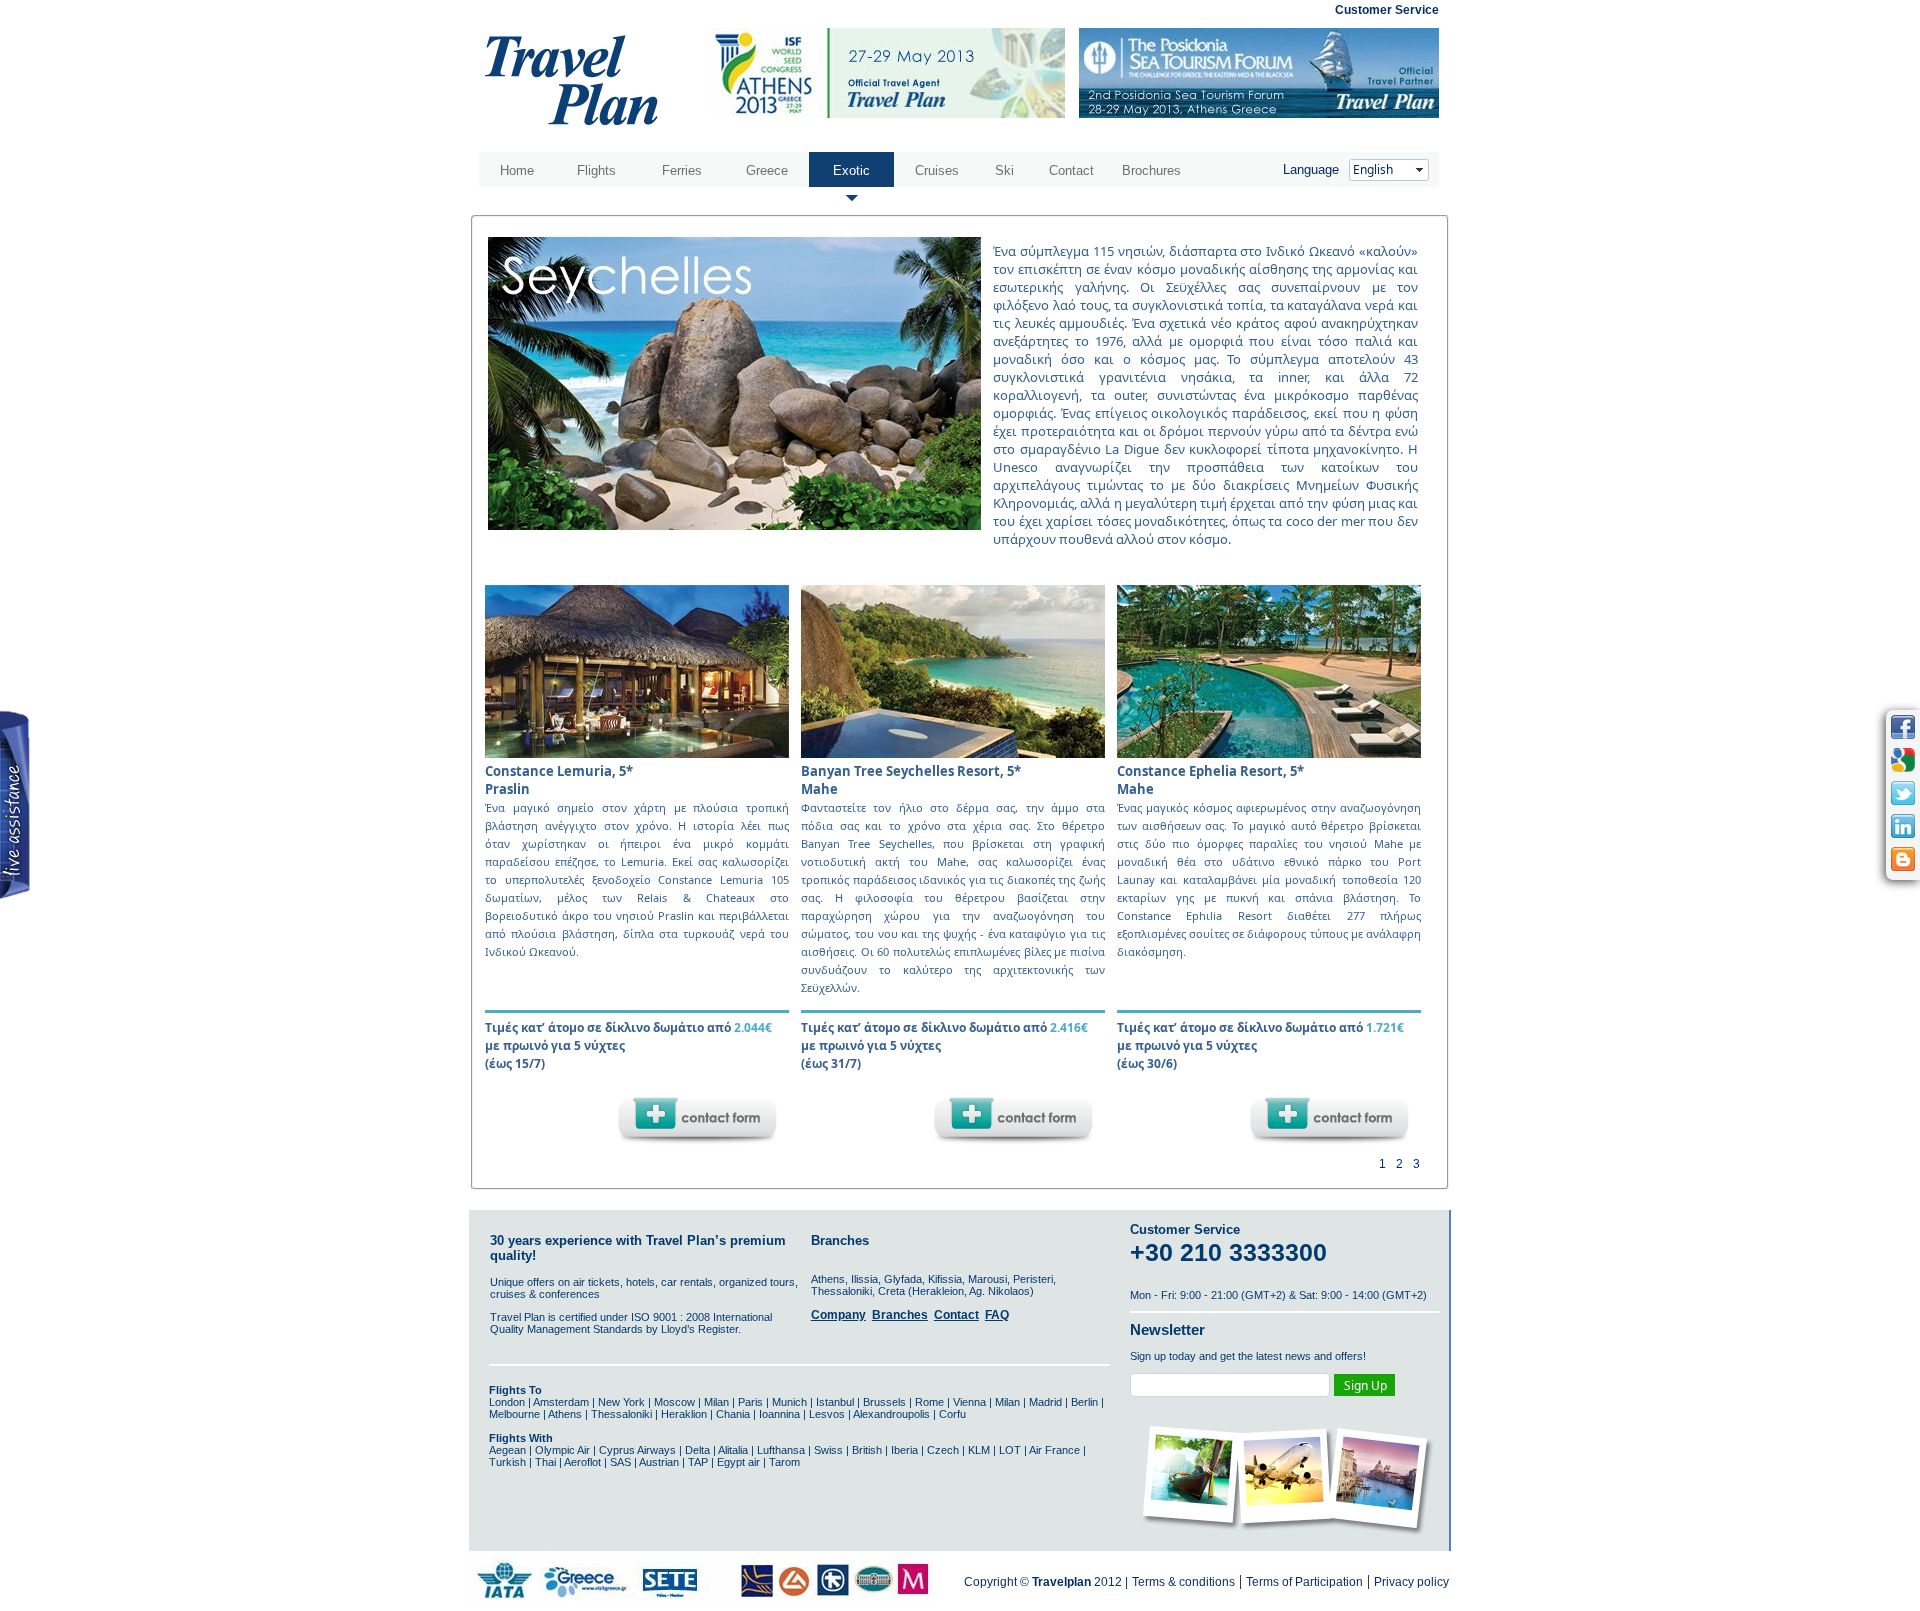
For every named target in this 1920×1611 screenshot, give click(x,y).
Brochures (1151, 170)
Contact (1071, 170)
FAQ (997, 1315)
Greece (767, 170)
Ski (1004, 170)
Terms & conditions (1183, 1582)
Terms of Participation (1304, 1582)
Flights (596, 170)
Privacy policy (1411, 1582)
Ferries (682, 170)
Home (517, 170)
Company (838, 1315)
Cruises (937, 170)
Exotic (851, 170)
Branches (900, 1315)
